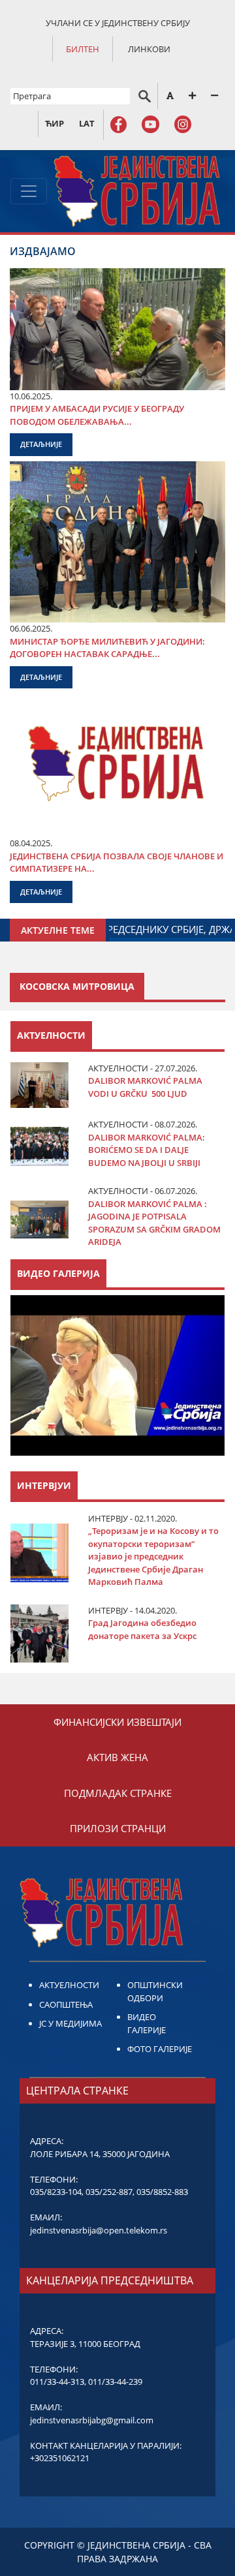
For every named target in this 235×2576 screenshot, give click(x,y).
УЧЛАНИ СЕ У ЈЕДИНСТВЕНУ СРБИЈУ (118, 23)
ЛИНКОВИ (149, 49)
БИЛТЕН (83, 49)
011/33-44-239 (115, 2382)
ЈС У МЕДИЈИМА (70, 2023)
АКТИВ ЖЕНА (117, 1757)
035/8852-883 (162, 2192)
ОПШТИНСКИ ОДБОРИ (155, 1991)
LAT (87, 123)
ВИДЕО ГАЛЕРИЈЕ (147, 2023)
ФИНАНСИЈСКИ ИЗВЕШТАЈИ (117, 1722)
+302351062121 (60, 2458)
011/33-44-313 (57, 2382)
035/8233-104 (56, 2192)
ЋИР (55, 123)
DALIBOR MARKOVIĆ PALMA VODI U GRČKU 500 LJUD (145, 1087)
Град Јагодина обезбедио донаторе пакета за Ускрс (142, 1629)
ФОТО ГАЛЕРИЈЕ (160, 2049)
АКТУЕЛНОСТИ (69, 1985)
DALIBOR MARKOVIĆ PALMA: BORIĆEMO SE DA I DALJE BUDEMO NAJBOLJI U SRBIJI (147, 1150)
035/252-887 (109, 2192)
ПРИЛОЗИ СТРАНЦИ (118, 1828)
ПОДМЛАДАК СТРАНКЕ (118, 1793)
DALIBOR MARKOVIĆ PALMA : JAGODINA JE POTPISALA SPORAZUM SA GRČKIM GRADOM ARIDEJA (154, 1223)
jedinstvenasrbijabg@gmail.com (92, 2420)
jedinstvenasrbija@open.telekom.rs (99, 2230)
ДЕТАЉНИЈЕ (41, 444)
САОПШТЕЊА (66, 2004)
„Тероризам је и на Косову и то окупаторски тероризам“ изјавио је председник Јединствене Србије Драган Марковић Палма (153, 1556)
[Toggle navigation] (29, 191)
